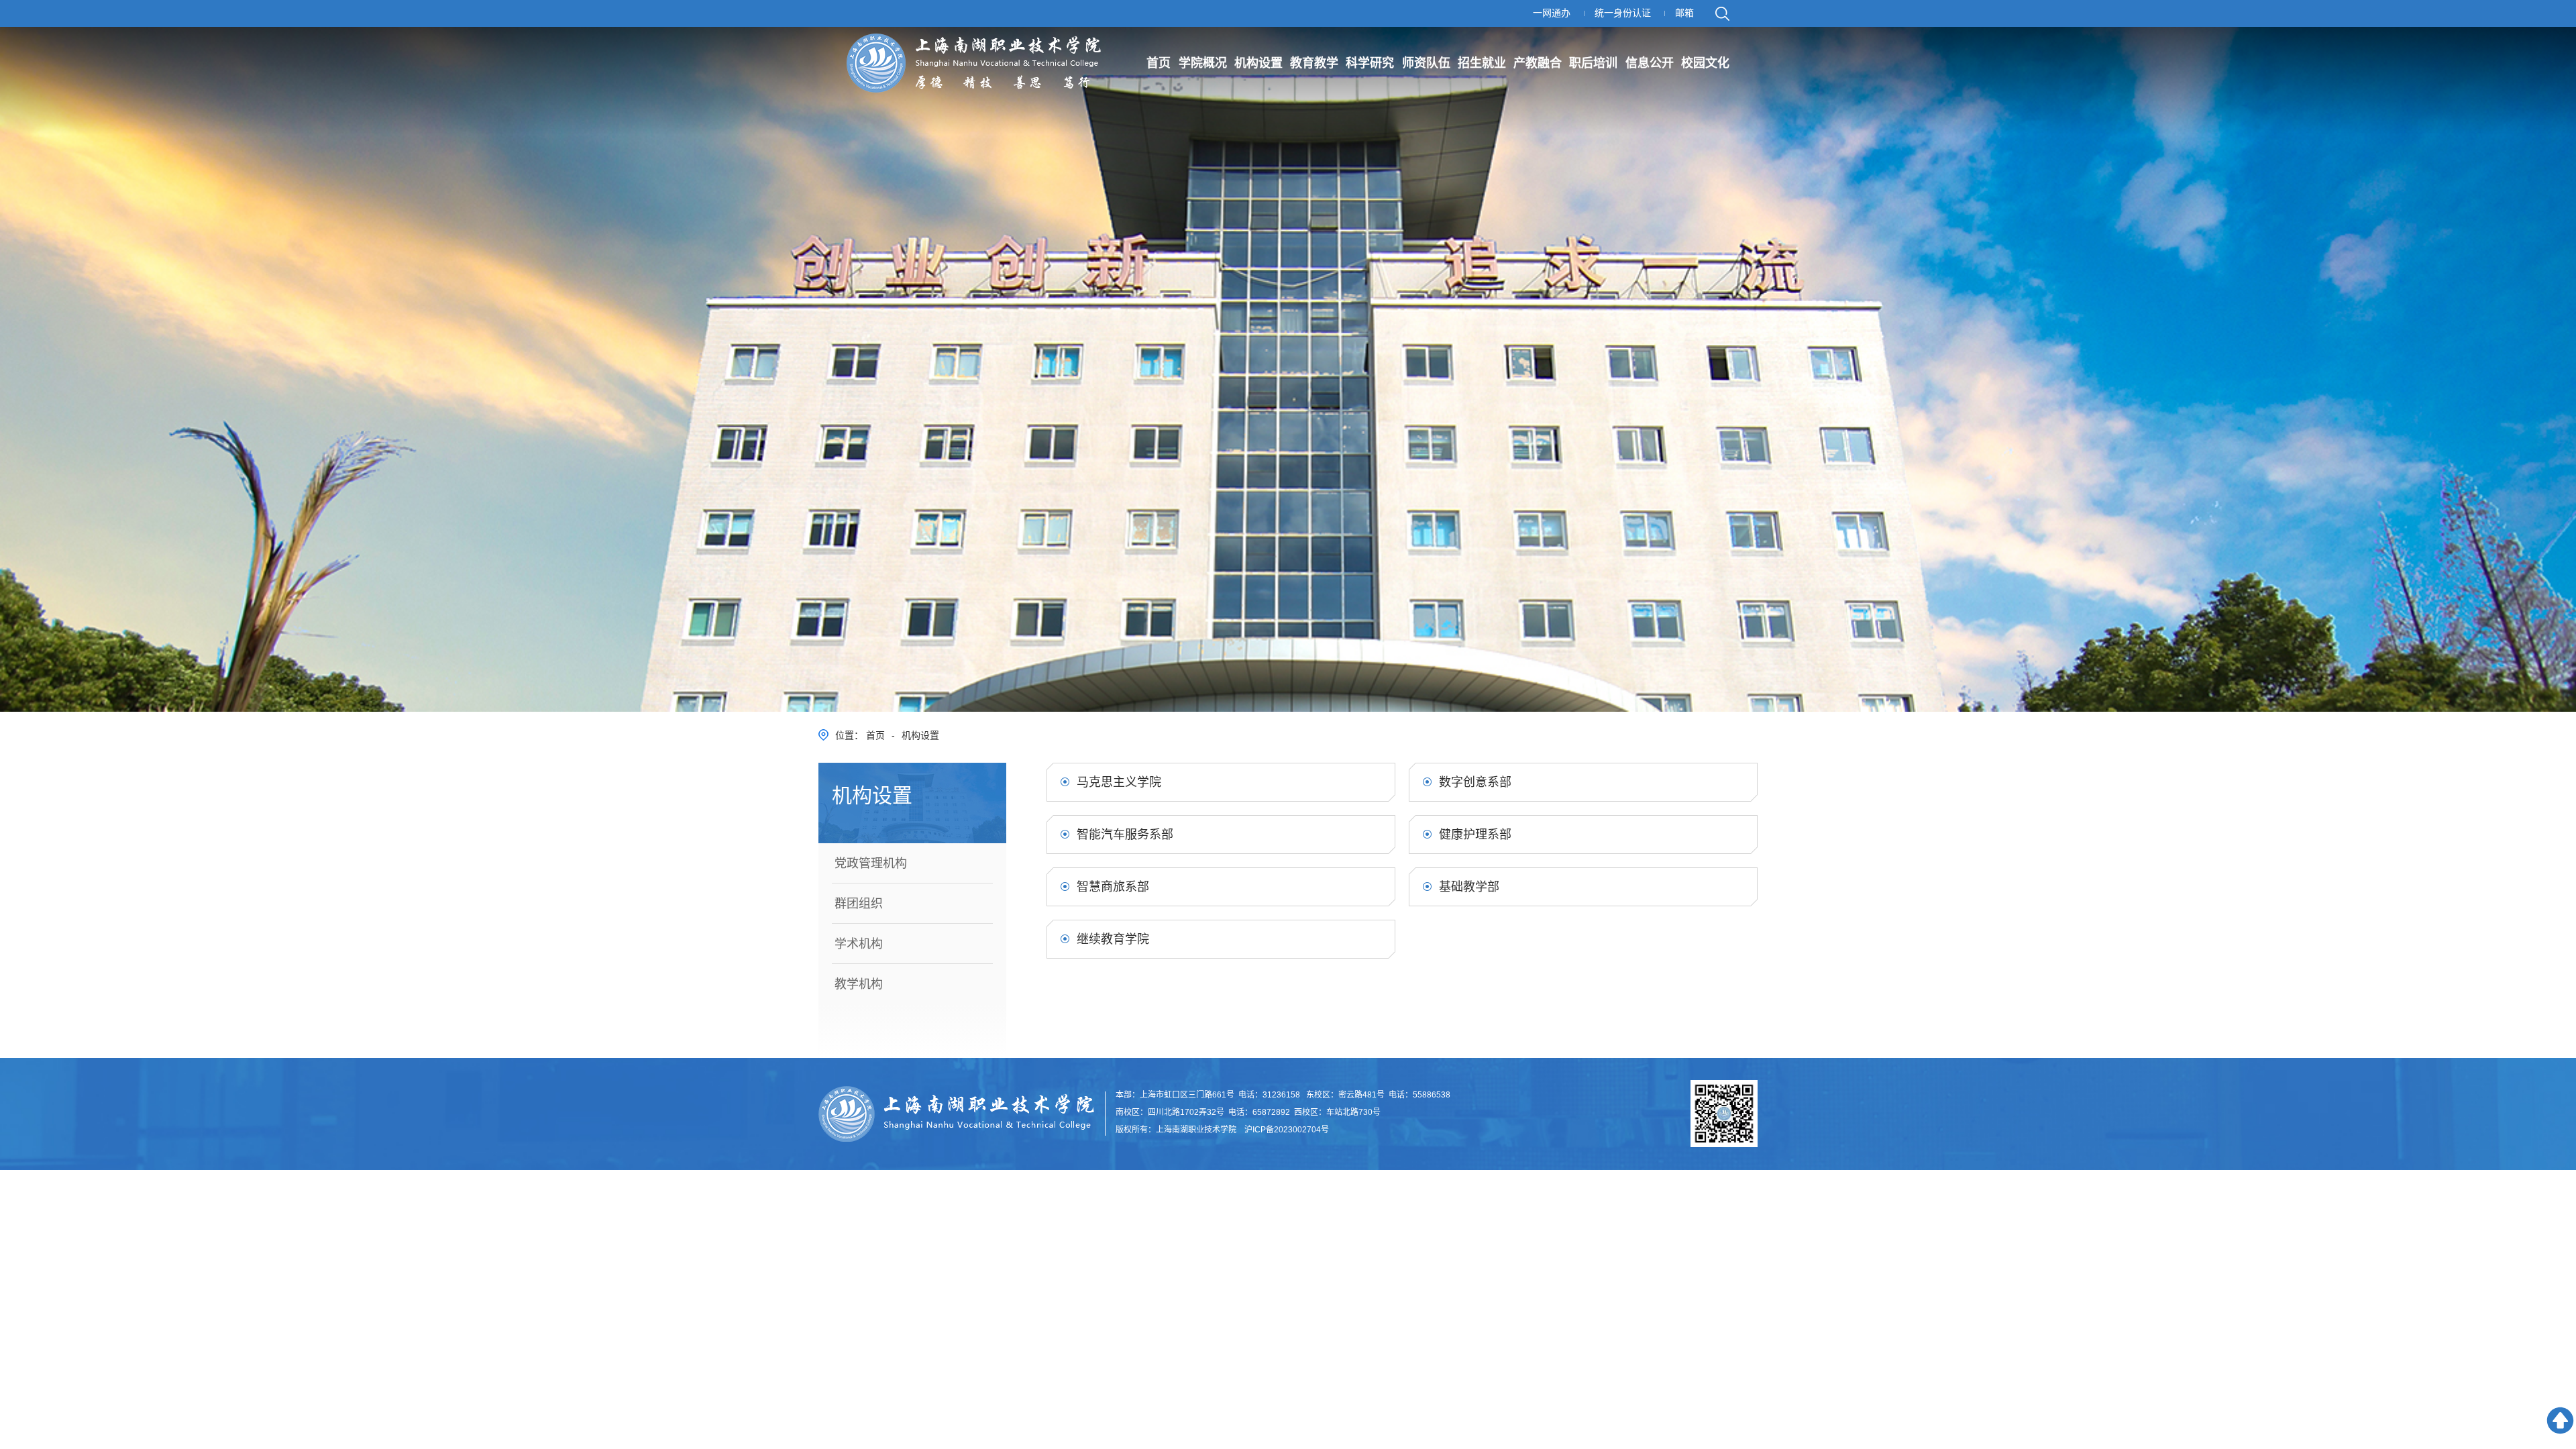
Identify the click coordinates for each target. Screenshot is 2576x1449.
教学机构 (859, 984)
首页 (875, 735)
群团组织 (859, 904)
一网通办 (1552, 13)
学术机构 (859, 944)
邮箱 (1684, 13)
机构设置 (920, 735)
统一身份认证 (1623, 13)
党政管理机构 (871, 863)
